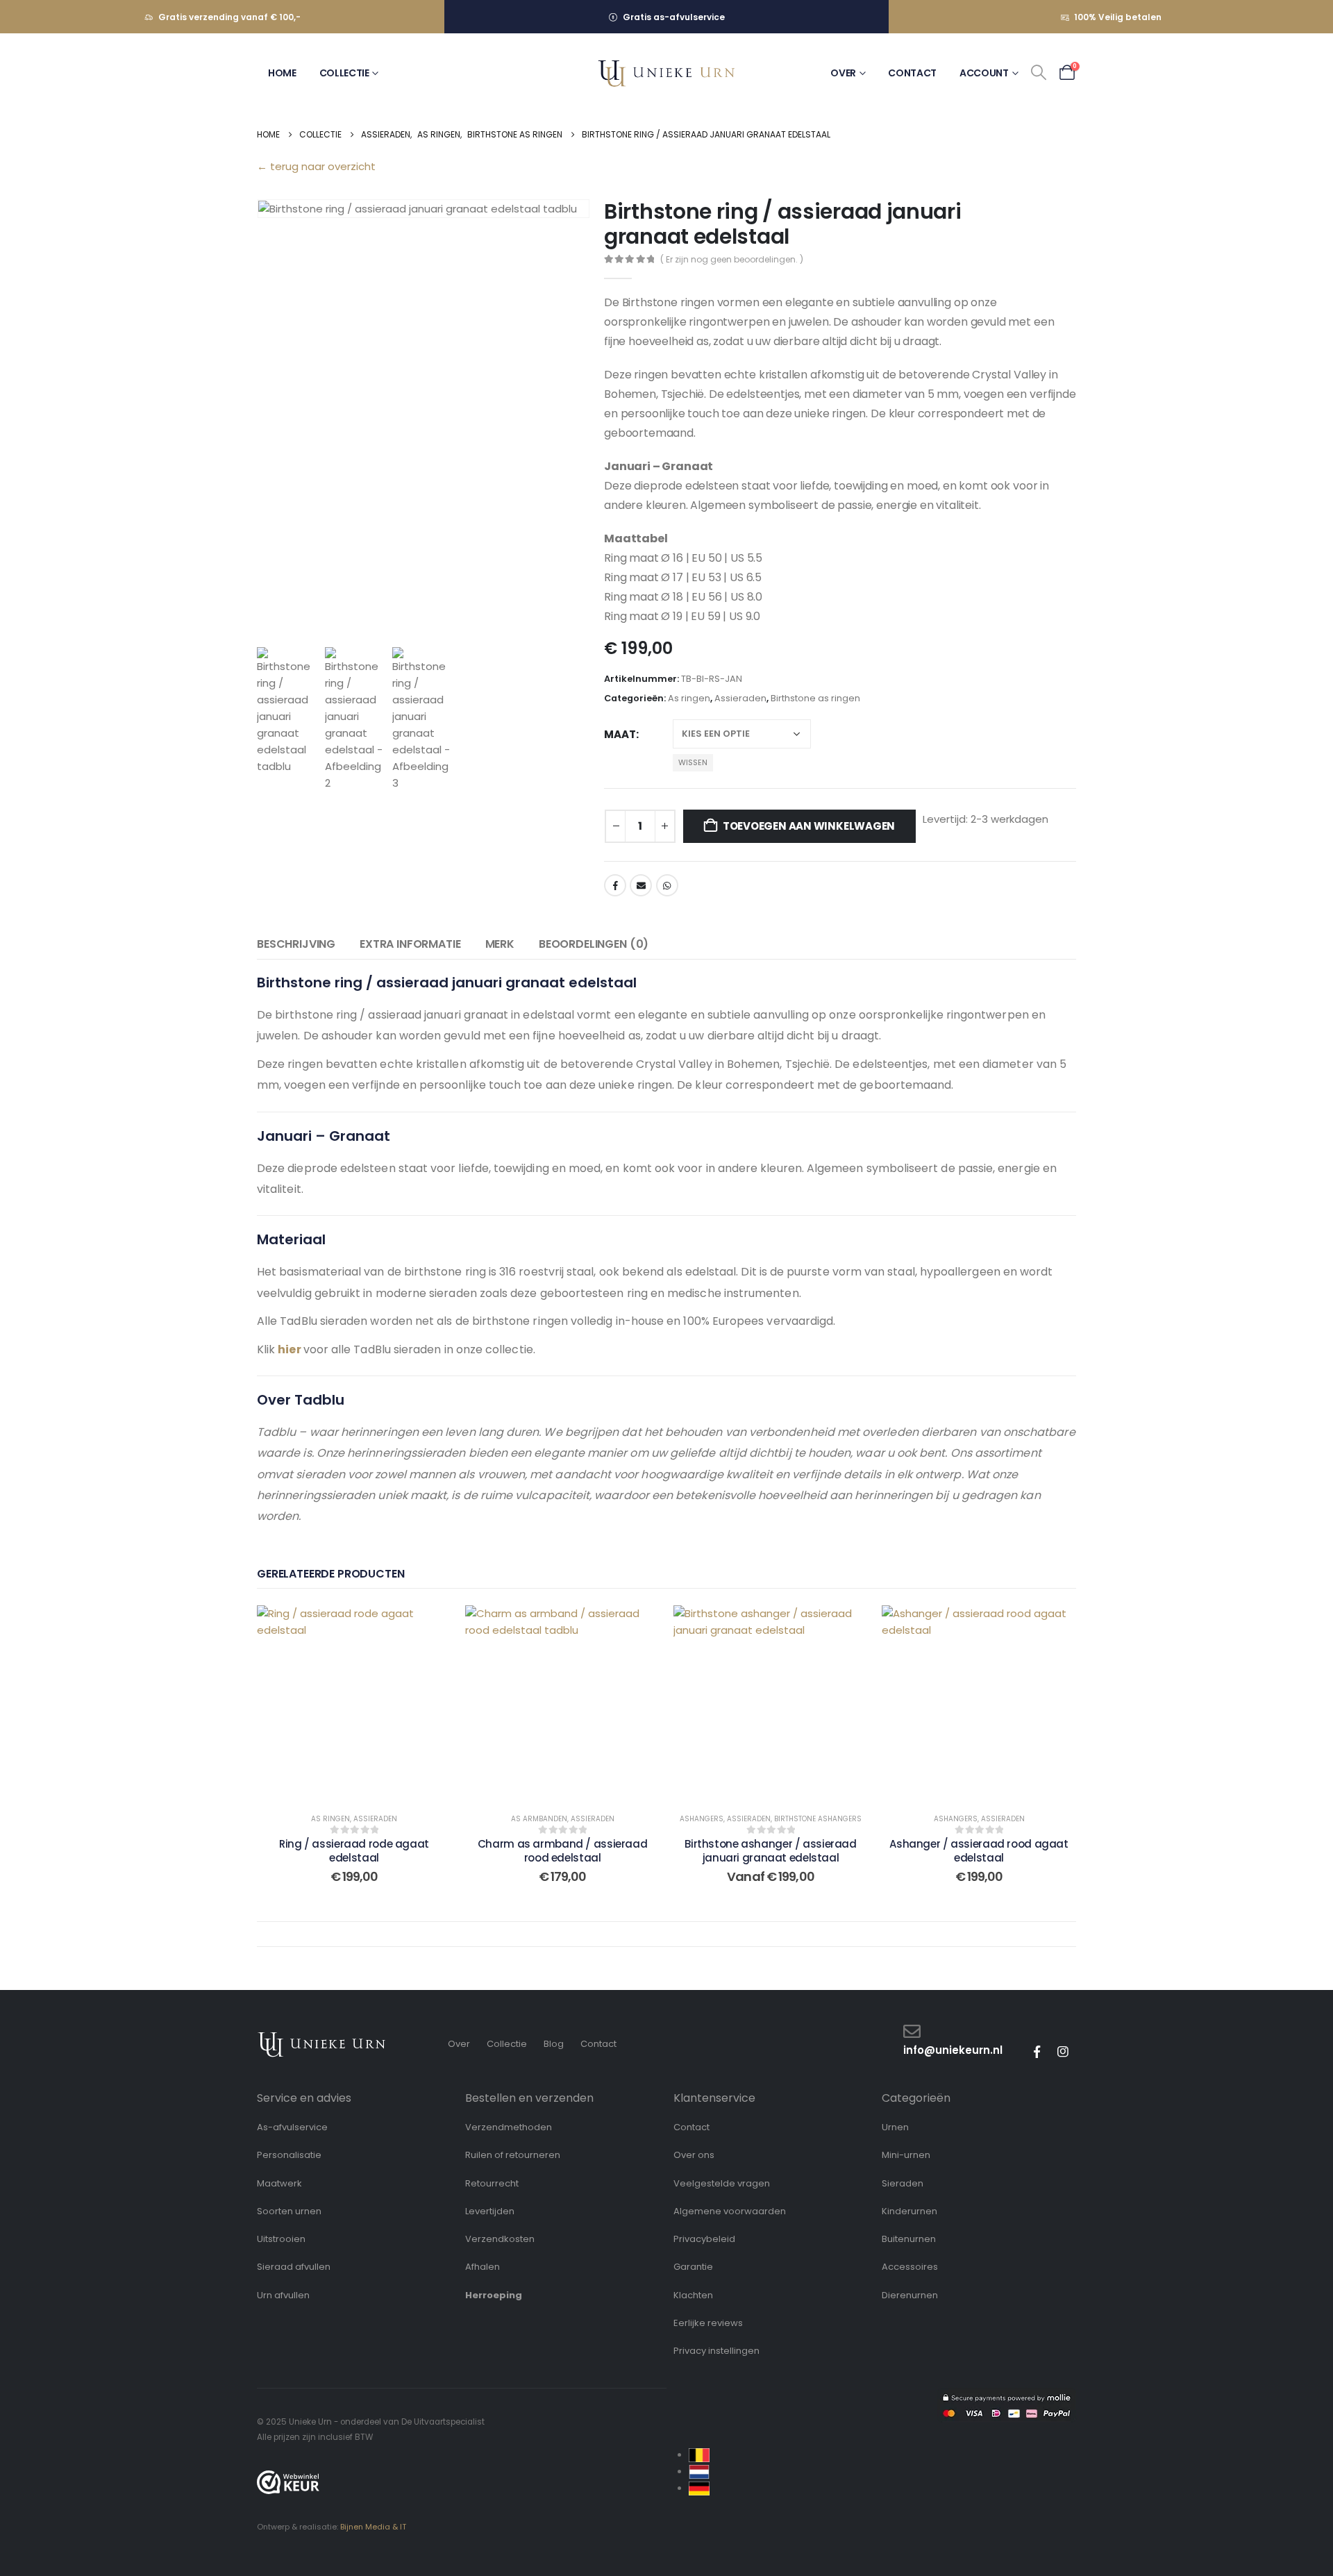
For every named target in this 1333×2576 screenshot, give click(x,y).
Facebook (615, 885)
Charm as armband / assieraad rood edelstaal (563, 1851)
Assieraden (740, 698)
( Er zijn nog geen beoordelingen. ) (732, 259)
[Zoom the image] (322, 2038)
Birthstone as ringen (815, 698)
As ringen (689, 698)
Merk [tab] (500, 944)
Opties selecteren (343, 1702)
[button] (1039, 73)
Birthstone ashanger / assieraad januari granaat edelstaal (770, 1851)
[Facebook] (1037, 2052)
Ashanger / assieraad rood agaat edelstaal (979, 1851)
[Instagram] (1063, 2052)
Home (282, 73)
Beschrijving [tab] (296, 944)
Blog (554, 2044)
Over (843, 73)
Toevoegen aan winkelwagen (809, 826)
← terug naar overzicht (316, 166)
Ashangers (702, 1819)
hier (289, 1349)
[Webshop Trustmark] (288, 2482)
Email (641, 885)
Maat (620, 734)
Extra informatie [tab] (410, 944)
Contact (912, 73)
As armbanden (539, 1819)
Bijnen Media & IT (373, 2527)
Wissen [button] (693, 762)
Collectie (344, 73)
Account (984, 73)
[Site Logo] (666, 73)
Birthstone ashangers (818, 1819)
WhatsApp (667, 885)
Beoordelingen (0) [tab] (594, 944)
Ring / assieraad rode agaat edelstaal (354, 1851)
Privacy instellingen (716, 2351)
